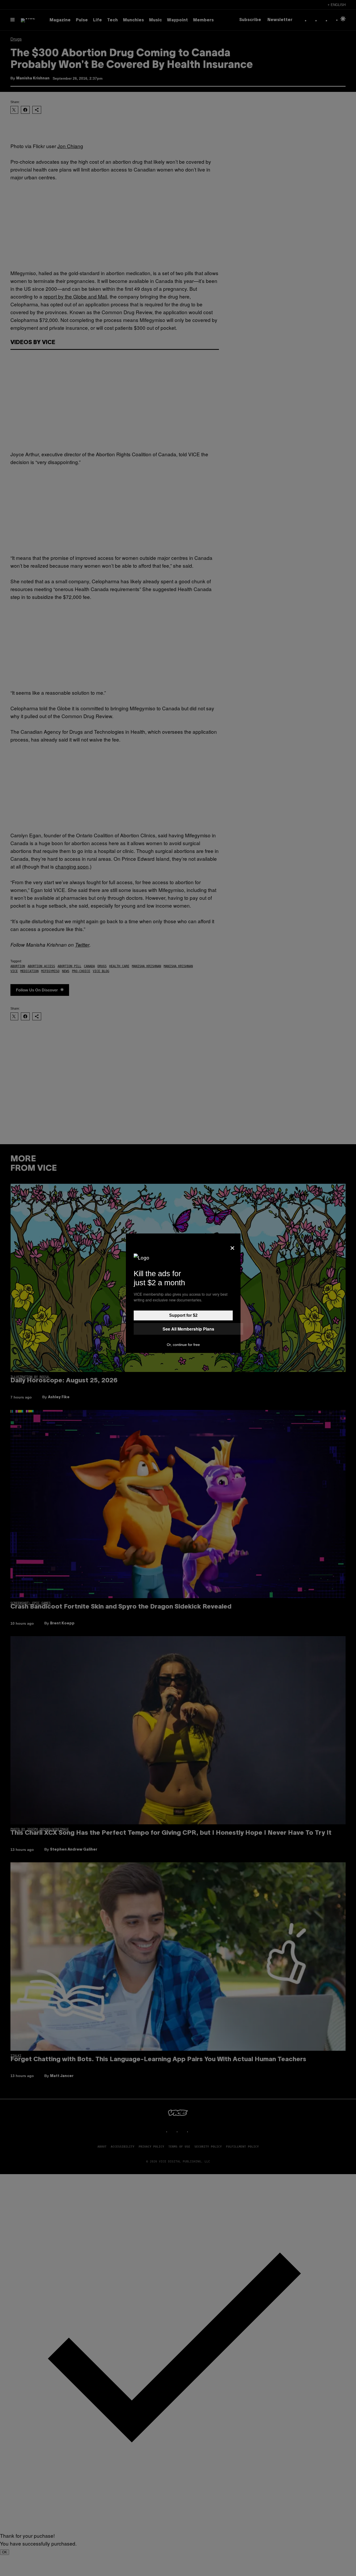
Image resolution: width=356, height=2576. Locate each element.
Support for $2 (183, 1315)
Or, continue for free (183, 1345)
